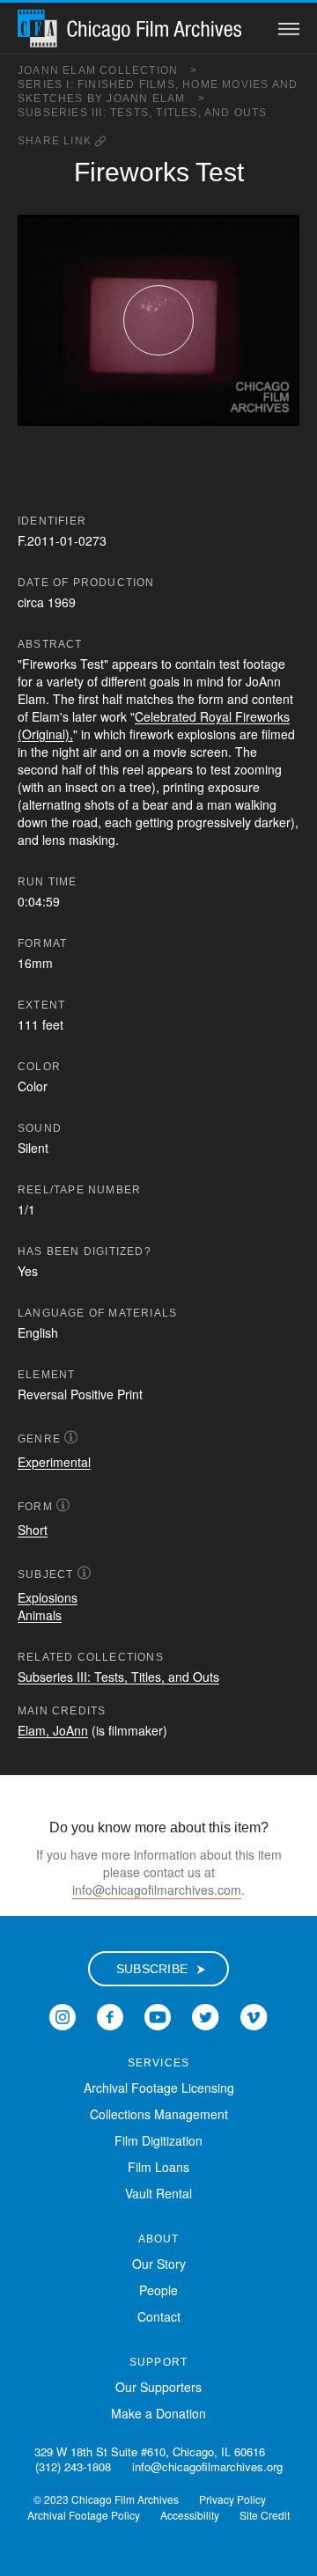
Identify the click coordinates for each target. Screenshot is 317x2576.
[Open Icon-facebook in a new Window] (110, 2015)
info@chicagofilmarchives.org (207, 2466)
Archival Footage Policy (84, 2515)
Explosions (48, 1597)
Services (159, 2063)
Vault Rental (158, 2193)
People (158, 2290)
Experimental (54, 1462)
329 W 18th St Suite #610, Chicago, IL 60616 (150, 2451)
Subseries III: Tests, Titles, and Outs (143, 113)
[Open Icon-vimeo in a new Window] (254, 2015)
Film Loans (158, 2167)
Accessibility (190, 2515)
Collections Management (159, 2114)
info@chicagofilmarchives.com (157, 1890)
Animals (40, 1615)
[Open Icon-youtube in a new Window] (158, 2015)
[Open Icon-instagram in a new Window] (63, 2015)
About (159, 2239)
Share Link (56, 141)
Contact (159, 2316)
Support (158, 2362)
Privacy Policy (232, 2499)
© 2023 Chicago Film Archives (106, 2499)
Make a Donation (158, 2413)
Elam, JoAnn (53, 1730)
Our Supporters (158, 2387)
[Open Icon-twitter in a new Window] (206, 2015)
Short (33, 1530)
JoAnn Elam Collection (108, 70)
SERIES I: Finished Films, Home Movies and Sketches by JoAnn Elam (158, 92)
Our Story (159, 2264)
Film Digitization (158, 2140)
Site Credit (265, 2515)
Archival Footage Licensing (159, 2088)
